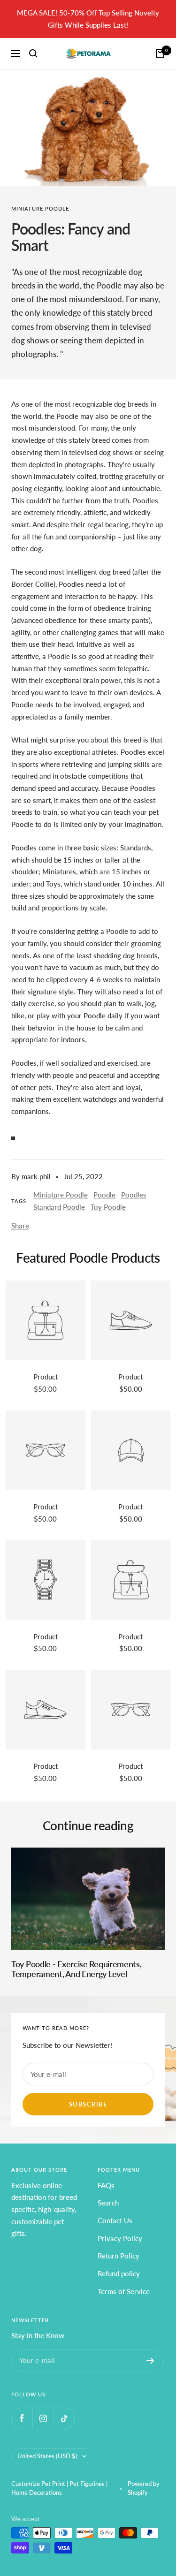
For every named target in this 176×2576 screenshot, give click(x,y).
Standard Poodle (59, 1207)
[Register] (150, 2361)
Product (46, 1377)
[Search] (33, 53)
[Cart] (160, 53)
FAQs (106, 2185)
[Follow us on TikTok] (64, 2418)
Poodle (104, 1195)
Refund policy (119, 2273)
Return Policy (119, 2256)
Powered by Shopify (144, 2488)
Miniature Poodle (40, 208)
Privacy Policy (120, 2238)
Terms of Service (124, 2291)
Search (108, 2203)
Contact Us (115, 2220)
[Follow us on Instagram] (43, 2418)
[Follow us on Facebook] (22, 2418)
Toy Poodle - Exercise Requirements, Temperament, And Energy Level (77, 1969)
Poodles (134, 1195)
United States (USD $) (47, 2456)
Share (20, 1226)
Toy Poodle (108, 1207)
